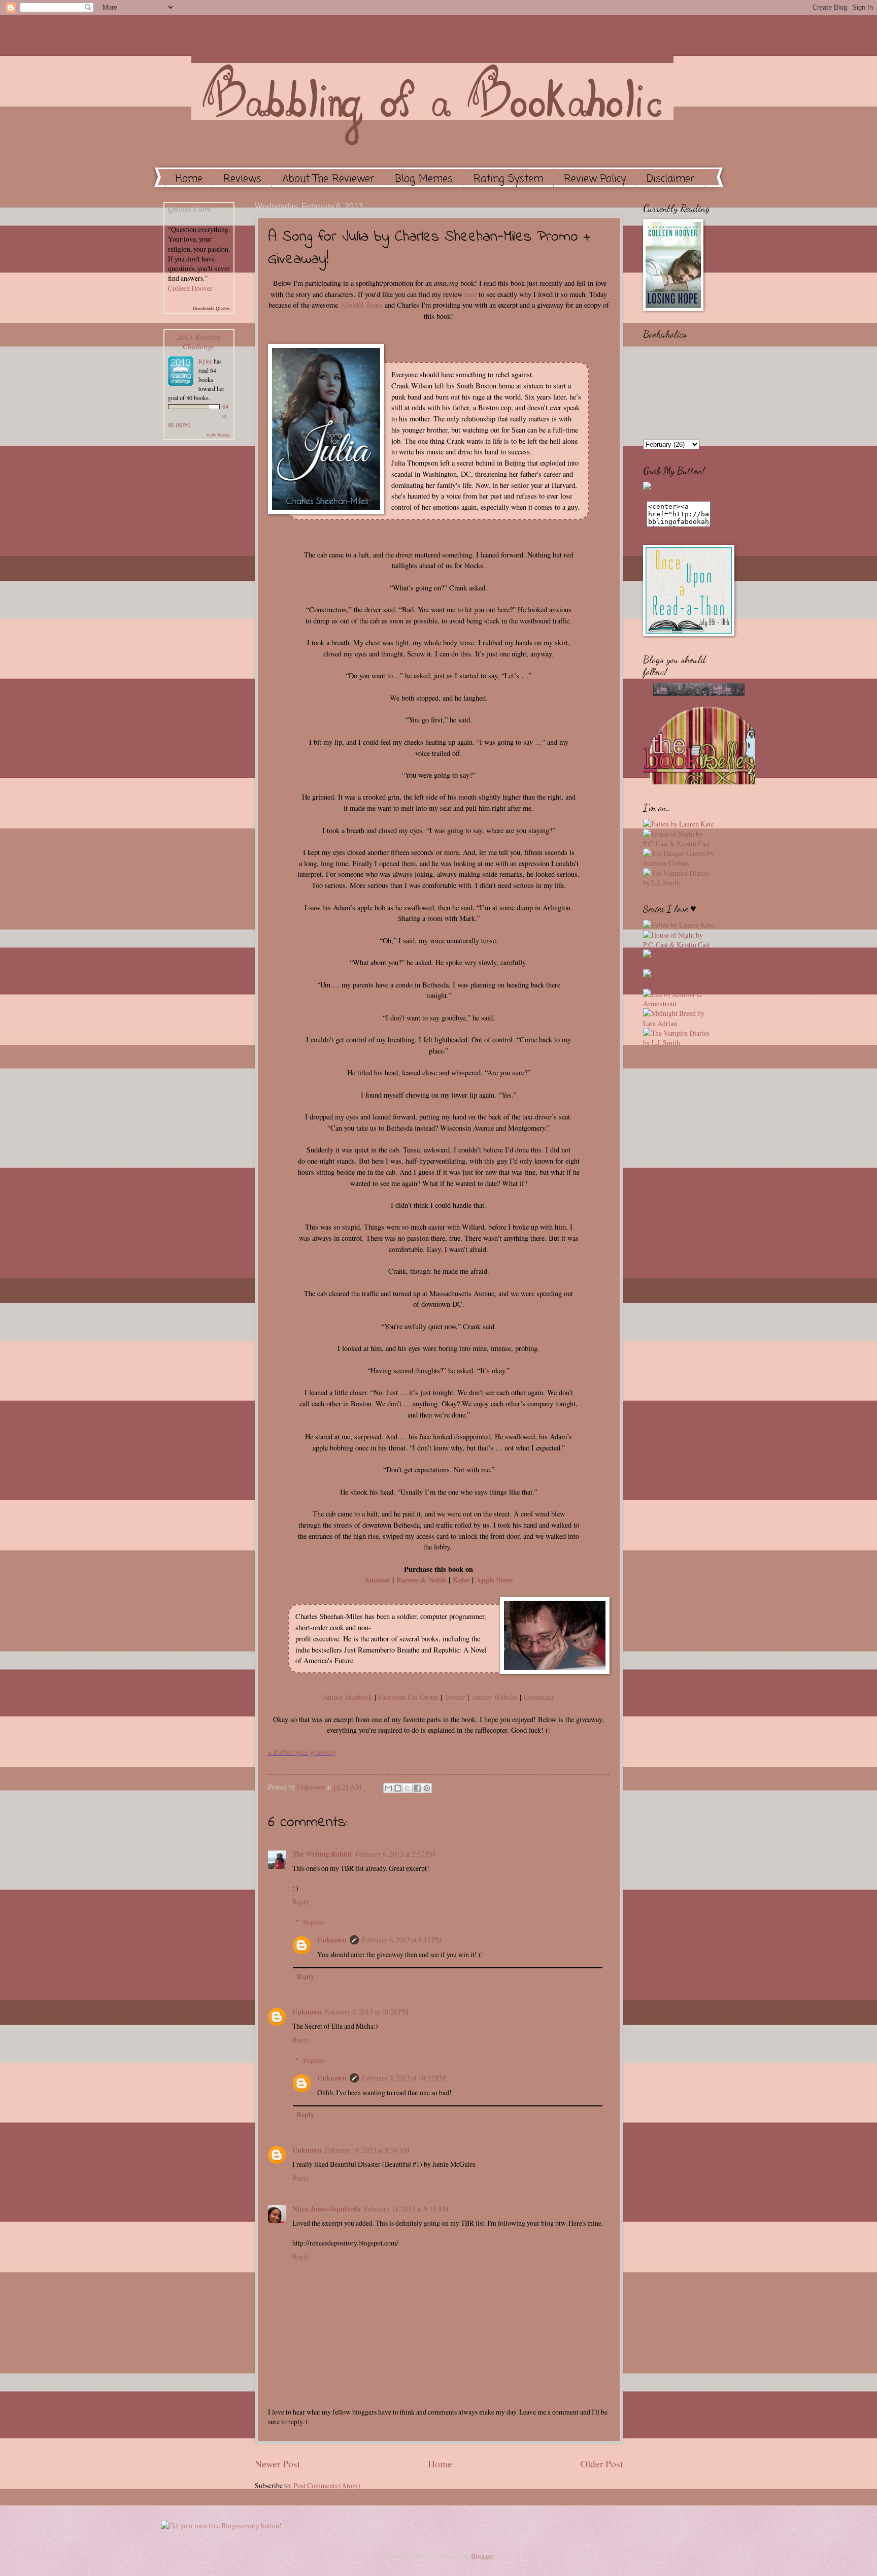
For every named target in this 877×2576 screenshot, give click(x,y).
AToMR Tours (361, 305)
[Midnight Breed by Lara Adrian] (679, 1023)
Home (189, 179)
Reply (301, 1902)
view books (218, 435)
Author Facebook (347, 1697)
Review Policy (595, 179)
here (470, 294)
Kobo (461, 1580)
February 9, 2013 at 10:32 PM (404, 2078)
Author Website (494, 1697)
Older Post (602, 2464)
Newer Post (277, 2464)
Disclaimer (671, 179)
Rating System (508, 179)
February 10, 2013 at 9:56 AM (367, 2150)
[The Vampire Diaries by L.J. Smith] (679, 883)
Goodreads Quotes (211, 308)
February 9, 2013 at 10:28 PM (367, 2012)
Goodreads (539, 1697)
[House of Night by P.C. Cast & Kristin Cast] (679, 844)
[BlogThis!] (398, 1788)
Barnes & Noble (421, 1580)
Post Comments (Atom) (327, 2485)
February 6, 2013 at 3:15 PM (402, 1940)
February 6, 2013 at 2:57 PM (395, 1854)
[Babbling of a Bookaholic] (679, 496)
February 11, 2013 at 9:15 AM (406, 2209)
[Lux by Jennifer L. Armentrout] (679, 1003)
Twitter (455, 1697)
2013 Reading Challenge (199, 341)
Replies (313, 1922)
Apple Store (494, 1580)
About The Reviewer (328, 179)
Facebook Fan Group (408, 1697)
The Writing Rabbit (322, 1854)
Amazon (377, 1580)
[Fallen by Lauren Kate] (678, 824)
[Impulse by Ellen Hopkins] (679, 984)
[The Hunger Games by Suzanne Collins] (679, 863)
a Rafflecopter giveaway (302, 1752)
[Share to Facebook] (417, 1788)
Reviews (242, 179)
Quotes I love (190, 209)
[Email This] (388, 1788)
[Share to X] (408, 1788)
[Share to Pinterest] (427, 1788)
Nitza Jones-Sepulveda (327, 2209)
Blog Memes (424, 179)
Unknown (312, 1787)
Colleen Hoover (190, 288)
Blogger (482, 2556)
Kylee (205, 361)
